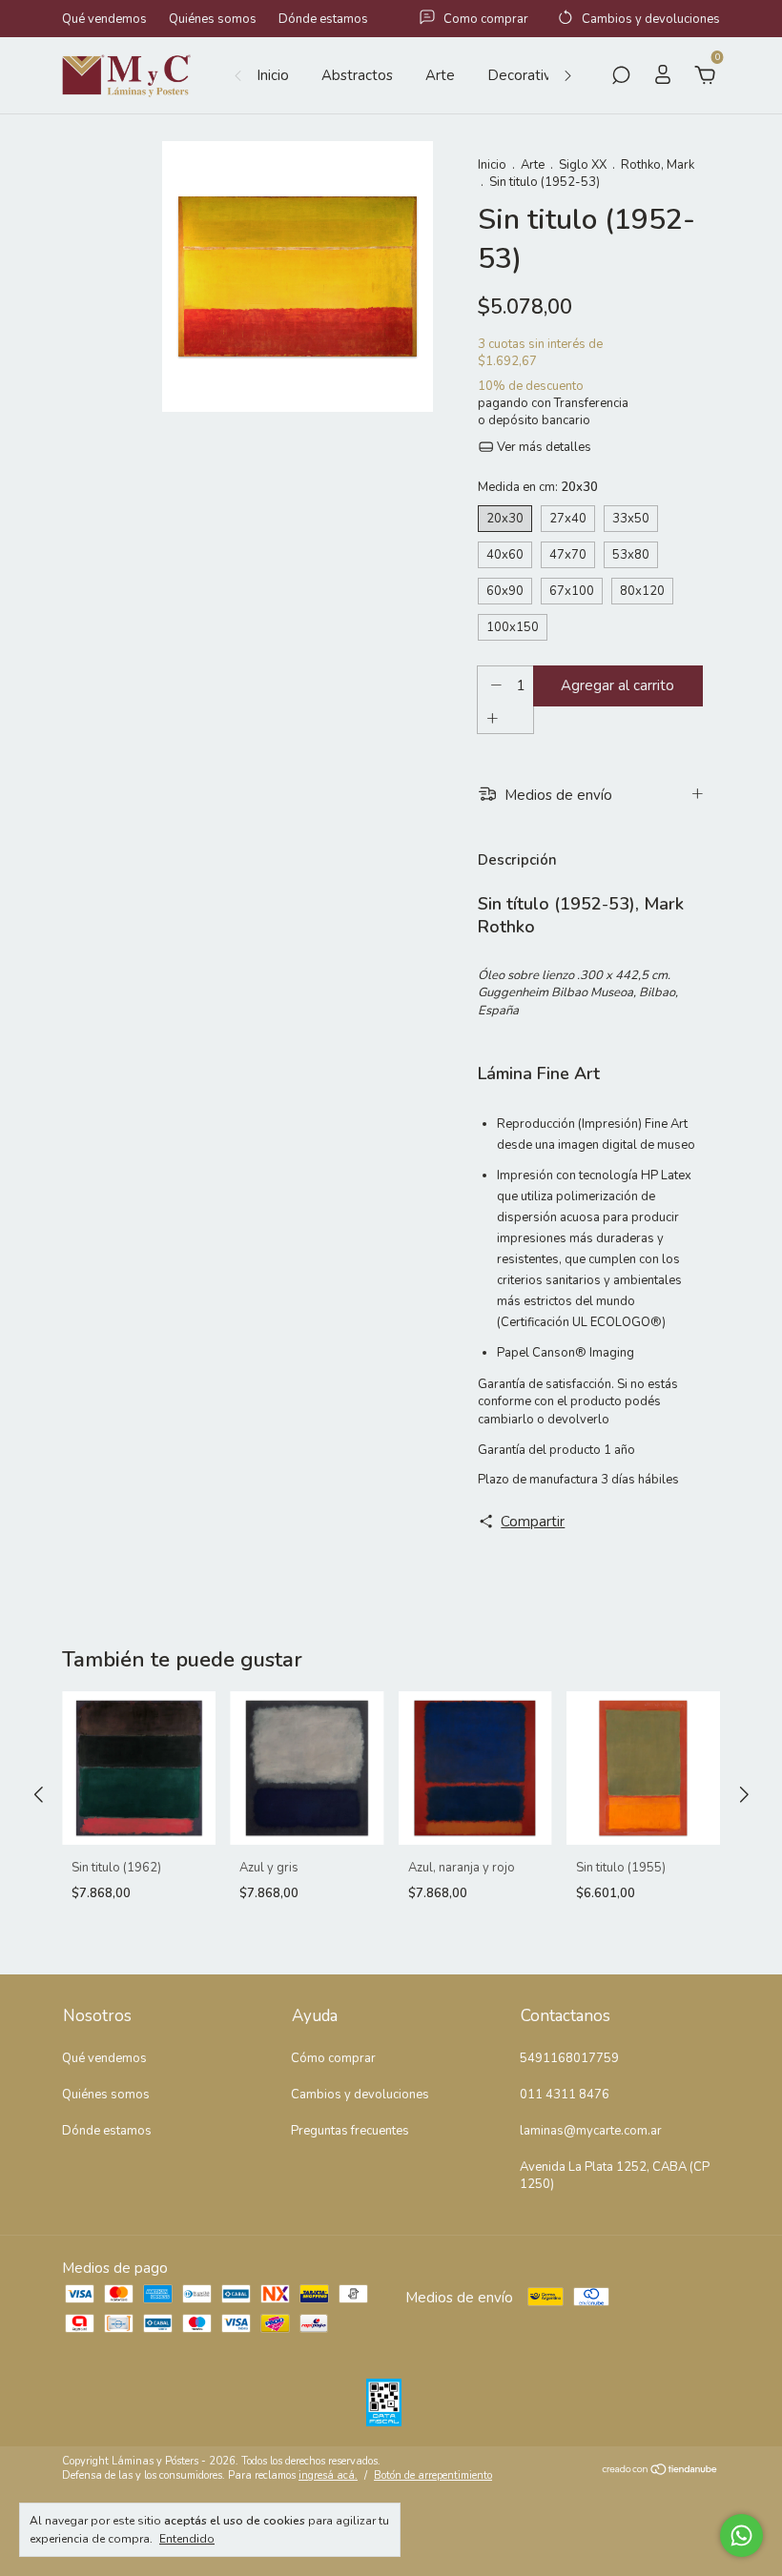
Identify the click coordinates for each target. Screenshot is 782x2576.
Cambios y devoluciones (360, 2095)
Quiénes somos (213, 19)
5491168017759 (569, 2058)
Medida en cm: (538, 487)
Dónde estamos (323, 19)
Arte (440, 75)
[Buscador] (621, 77)
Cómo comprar (333, 2058)
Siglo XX (583, 165)
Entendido (187, 2539)
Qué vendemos (104, 19)
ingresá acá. (328, 2475)
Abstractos (357, 75)
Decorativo (524, 75)
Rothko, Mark (658, 165)
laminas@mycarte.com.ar (591, 2131)
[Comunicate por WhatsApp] (741, 2535)
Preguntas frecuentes (350, 2131)
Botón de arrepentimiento (433, 2475)
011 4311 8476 (565, 2095)
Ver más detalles (543, 447)
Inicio (273, 75)
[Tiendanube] (660, 2470)
